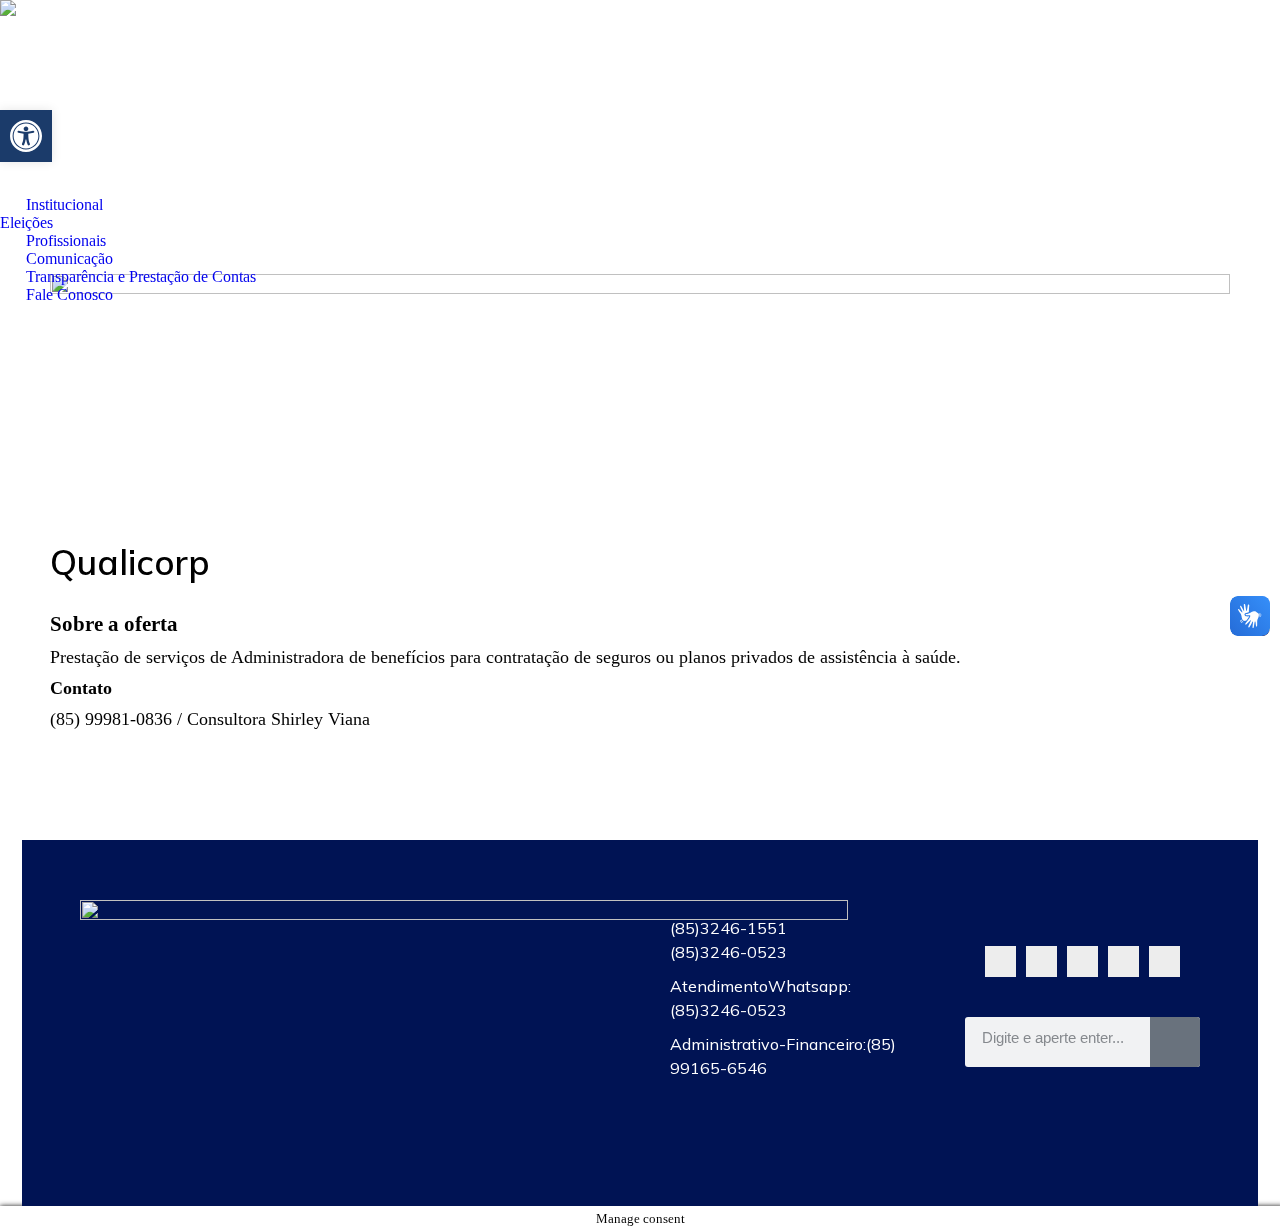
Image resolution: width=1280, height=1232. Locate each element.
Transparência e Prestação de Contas (492, 1107)
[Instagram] (1123, 961)
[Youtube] (1082, 961)
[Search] (1175, 1042)
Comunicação (492, 1061)
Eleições (492, 969)
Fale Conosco (492, 1153)
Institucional (492, 923)
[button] (26, 136)
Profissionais (492, 1015)
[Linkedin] (1164, 961)
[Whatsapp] (1000, 961)
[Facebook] (1041, 961)
